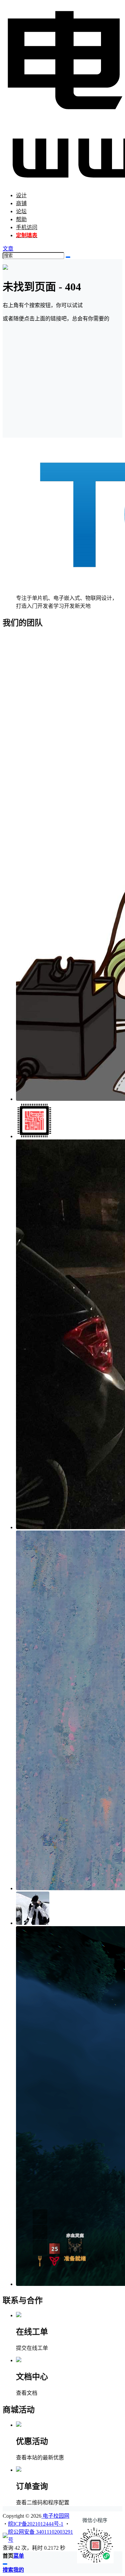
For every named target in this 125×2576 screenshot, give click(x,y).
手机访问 (27, 227)
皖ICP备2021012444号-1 (36, 2524)
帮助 (21, 219)
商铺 (21, 203)
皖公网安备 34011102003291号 (40, 2536)
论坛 (21, 211)
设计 (21, 195)
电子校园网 (55, 2516)
